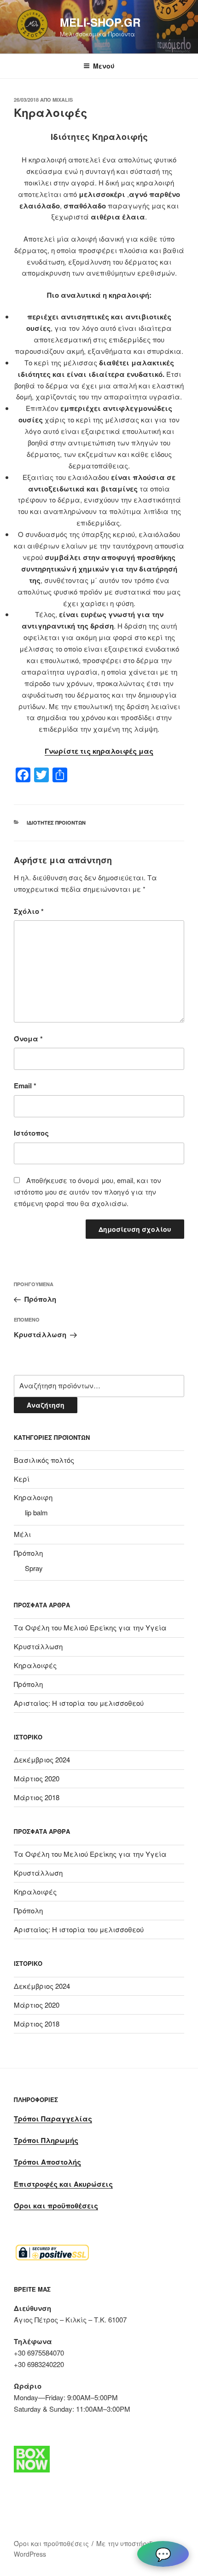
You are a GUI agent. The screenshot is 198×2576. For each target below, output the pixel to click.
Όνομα (28, 1039)
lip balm (36, 1512)
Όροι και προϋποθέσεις (51, 2543)
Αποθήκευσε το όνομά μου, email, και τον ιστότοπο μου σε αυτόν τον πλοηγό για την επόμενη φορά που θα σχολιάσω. (87, 1192)
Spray (34, 1568)
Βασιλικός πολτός (44, 1460)
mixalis (63, 100)
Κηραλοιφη (33, 1497)
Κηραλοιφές (35, 1665)
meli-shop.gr (100, 22)
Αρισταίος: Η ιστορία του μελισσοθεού (79, 1703)
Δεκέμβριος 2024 (42, 1759)
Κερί (22, 1479)
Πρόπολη (28, 1553)
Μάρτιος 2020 (37, 1778)
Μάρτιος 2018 (37, 1797)
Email (25, 1086)
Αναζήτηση (46, 1405)
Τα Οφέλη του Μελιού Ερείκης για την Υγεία (90, 1627)
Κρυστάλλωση (38, 1646)
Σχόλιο (29, 911)
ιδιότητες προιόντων (56, 823)
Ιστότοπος (31, 1133)
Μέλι (22, 1534)
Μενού (104, 66)
